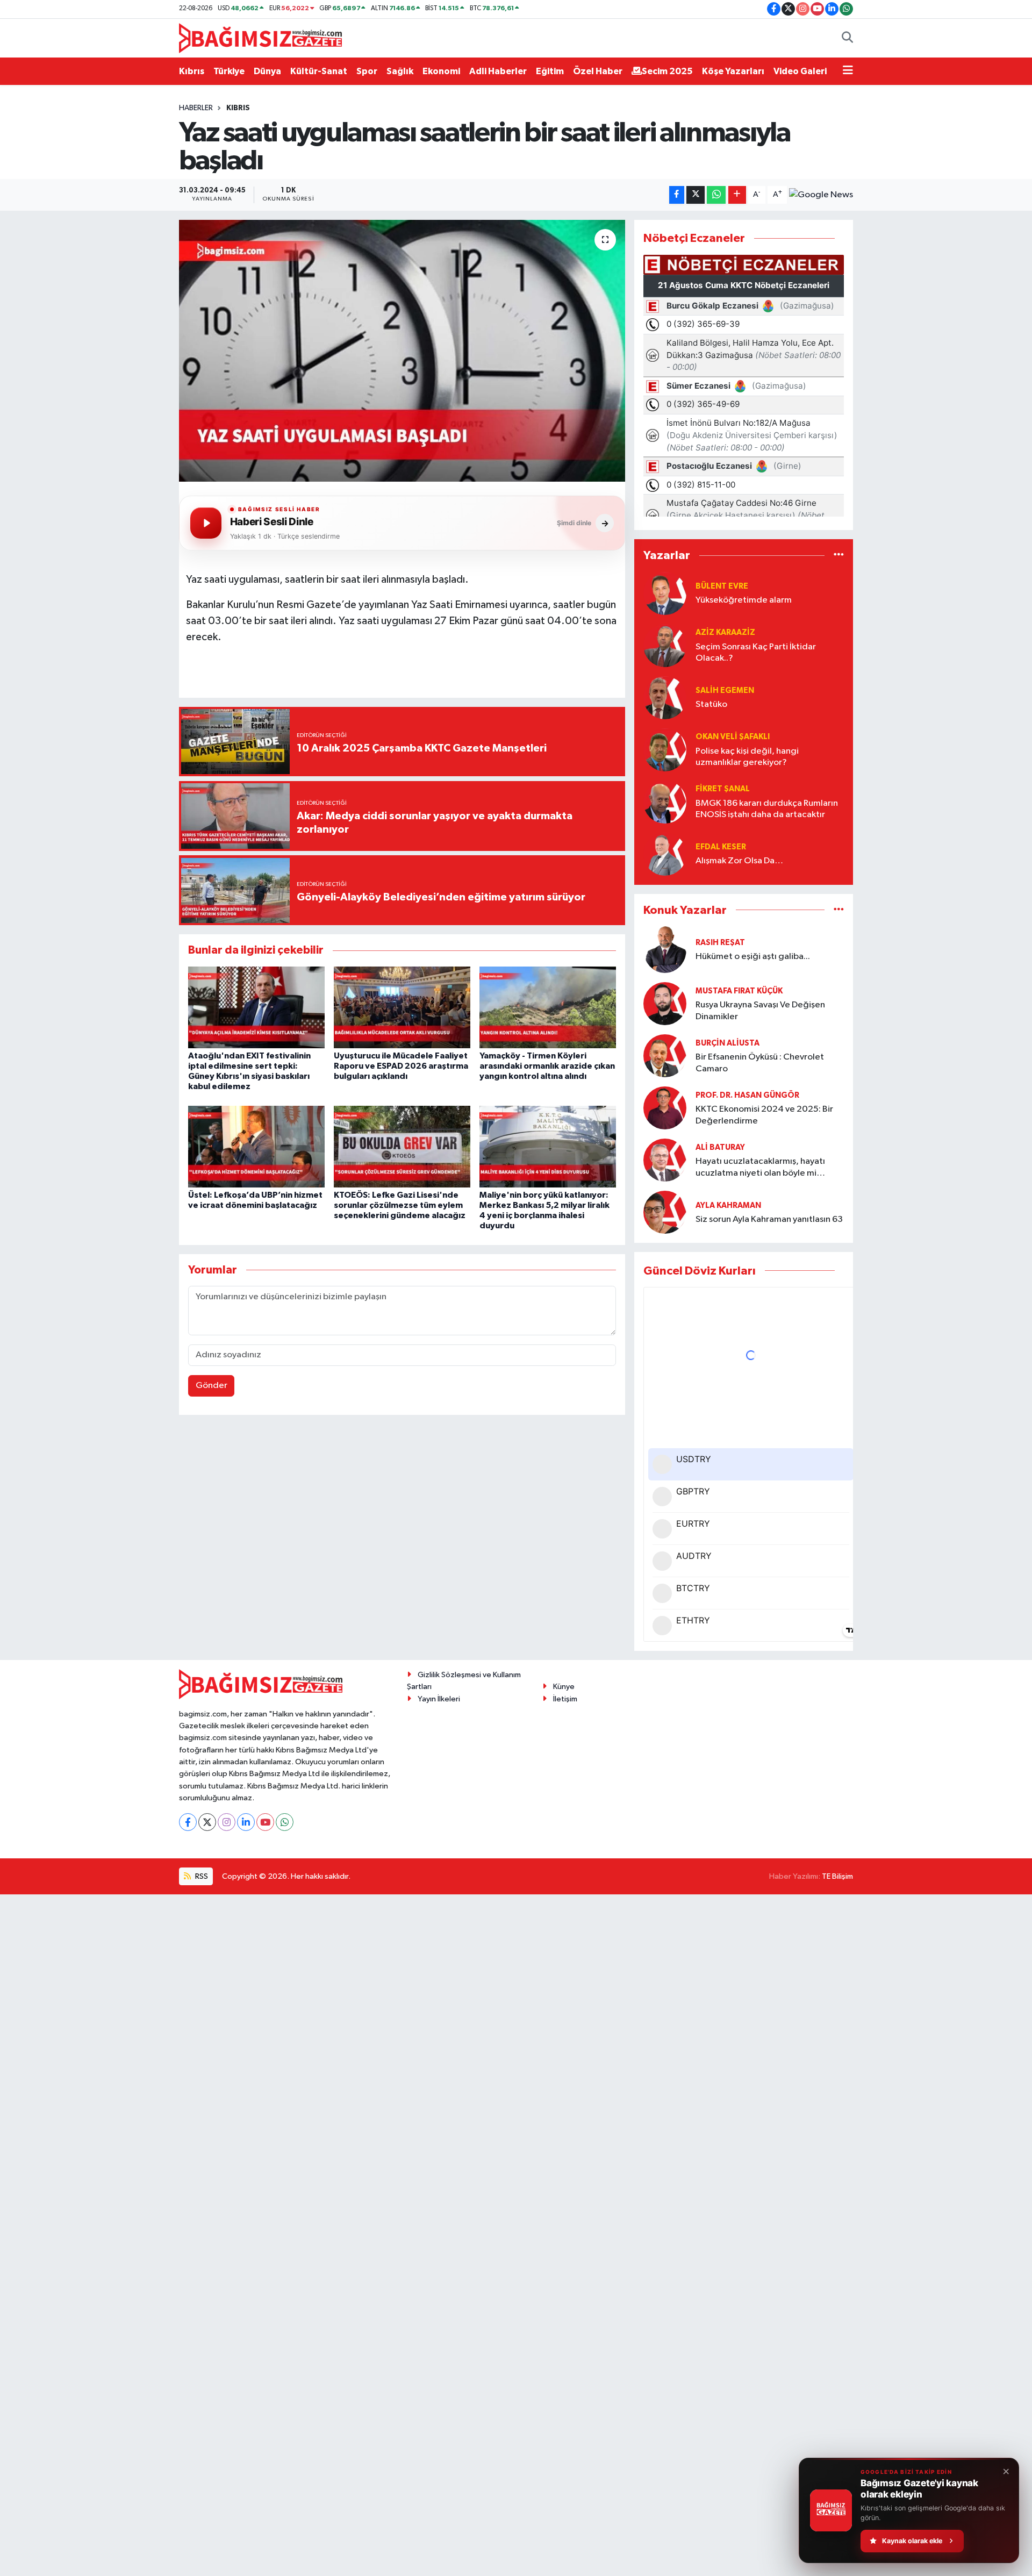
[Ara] (847, 38)
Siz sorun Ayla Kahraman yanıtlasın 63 (769, 1219)
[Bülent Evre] (665, 593)
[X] (207, 1822)
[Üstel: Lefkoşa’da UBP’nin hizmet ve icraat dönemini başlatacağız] (256, 1146)
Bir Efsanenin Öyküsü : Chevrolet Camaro (760, 1063)
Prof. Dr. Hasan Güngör (747, 1095)
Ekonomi (441, 71)
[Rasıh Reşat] (665, 950)
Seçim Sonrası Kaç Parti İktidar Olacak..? (756, 653)
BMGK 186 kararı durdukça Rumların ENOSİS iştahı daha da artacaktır (767, 809)
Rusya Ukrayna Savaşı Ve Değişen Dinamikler (760, 1011)
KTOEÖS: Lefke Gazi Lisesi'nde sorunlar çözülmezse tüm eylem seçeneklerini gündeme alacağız (400, 1205)
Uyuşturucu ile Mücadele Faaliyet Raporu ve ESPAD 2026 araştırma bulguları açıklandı (401, 1066)
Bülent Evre (722, 586)
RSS (201, 1876)
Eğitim (550, 71)
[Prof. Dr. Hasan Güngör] (665, 1108)
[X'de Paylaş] (696, 195)
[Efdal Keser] (665, 854)
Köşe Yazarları (733, 71)
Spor (367, 71)
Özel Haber (598, 71)
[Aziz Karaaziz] (665, 645)
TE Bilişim (837, 1876)
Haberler (196, 108)
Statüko (711, 704)
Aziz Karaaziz (725, 632)
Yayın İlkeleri (439, 1699)
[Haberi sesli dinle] (206, 523)
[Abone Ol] (821, 195)
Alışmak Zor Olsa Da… (739, 861)
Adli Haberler (498, 71)
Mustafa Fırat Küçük (739, 991)
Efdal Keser (721, 847)
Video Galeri (800, 71)
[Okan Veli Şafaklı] (665, 750)
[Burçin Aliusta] (665, 1056)
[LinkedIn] (246, 1822)
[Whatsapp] (285, 1822)
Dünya (267, 71)
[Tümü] (839, 556)
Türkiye (229, 71)
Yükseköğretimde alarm (744, 600)
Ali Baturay (720, 1147)
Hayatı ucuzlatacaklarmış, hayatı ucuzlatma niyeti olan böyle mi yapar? (760, 1168)
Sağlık (400, 71)
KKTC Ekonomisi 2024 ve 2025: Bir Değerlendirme (764, 1115)
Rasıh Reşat (720, 943)
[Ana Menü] (848, 71)
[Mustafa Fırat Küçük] (665, 1003)
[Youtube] (265, 1822)
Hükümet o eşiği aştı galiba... (753, 957)
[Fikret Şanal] (665, 802)
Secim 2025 (667, 71)
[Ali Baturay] (665, 1160)
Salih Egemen (725, 690)
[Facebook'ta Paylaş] (677, 195)
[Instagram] (227, 1822)
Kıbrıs (192, 71)
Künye (564, 1687)
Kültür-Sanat (319, 71)
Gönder (212, 1386)
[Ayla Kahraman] (665, 1212)
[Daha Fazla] (737, 195)
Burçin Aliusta (728, 1043)
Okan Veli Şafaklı (733, 737)
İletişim (565, 1699)
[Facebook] (188, 1822)
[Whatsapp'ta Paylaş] (716, 195)
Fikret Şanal (723, 789)
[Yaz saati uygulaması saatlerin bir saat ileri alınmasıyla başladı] (402, 351)
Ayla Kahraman (728, 1205)
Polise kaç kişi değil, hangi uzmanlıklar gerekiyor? (747, 757)
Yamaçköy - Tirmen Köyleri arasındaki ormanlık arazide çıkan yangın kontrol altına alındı (547, 1066)
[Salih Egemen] (665, 697)
